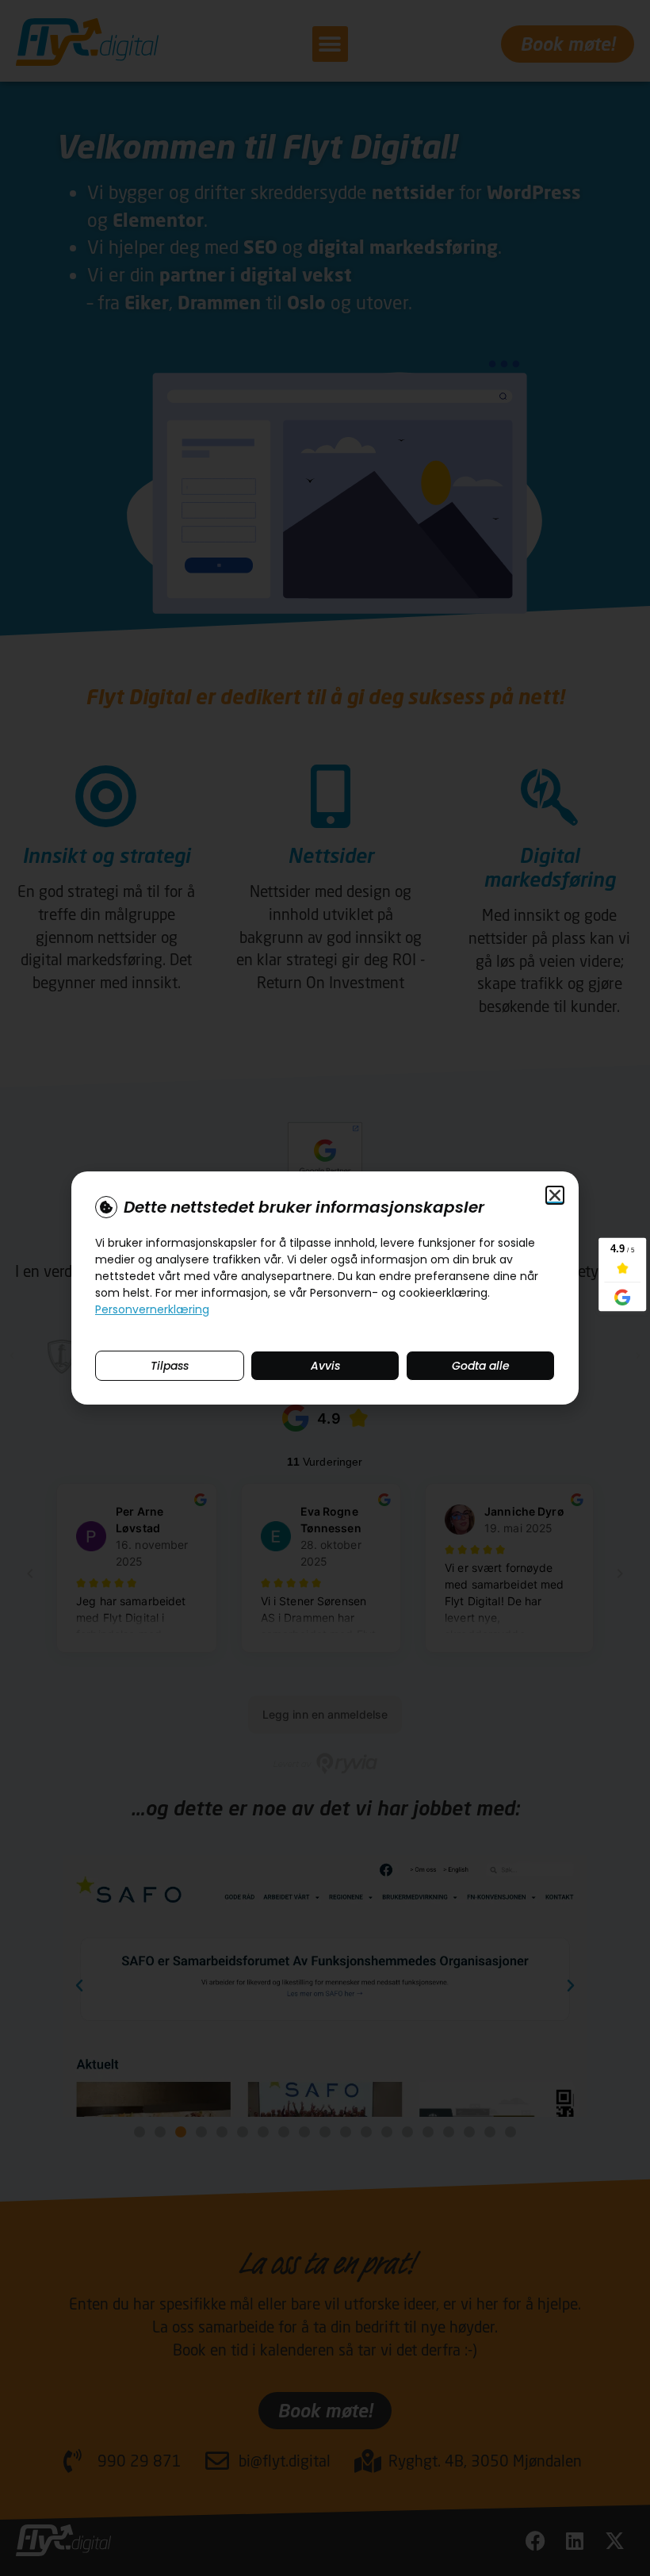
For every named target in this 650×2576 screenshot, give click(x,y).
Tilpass (170, 1366)
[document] (325, 1288)
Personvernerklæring (152, 1309)
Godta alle (481, 1366)
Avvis (325, 1366)
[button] (555, 1195)
